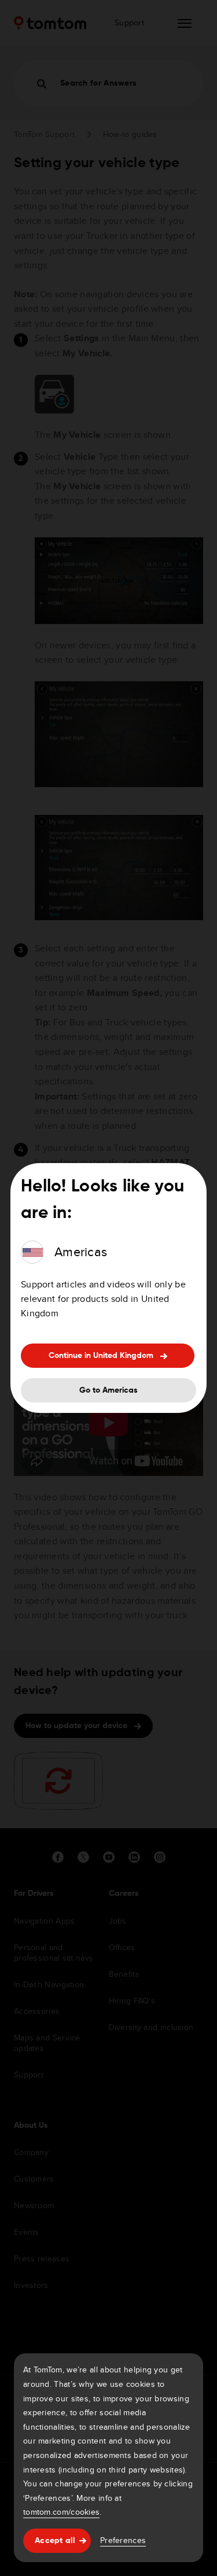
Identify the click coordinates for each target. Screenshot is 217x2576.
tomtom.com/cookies (61, 2512)
